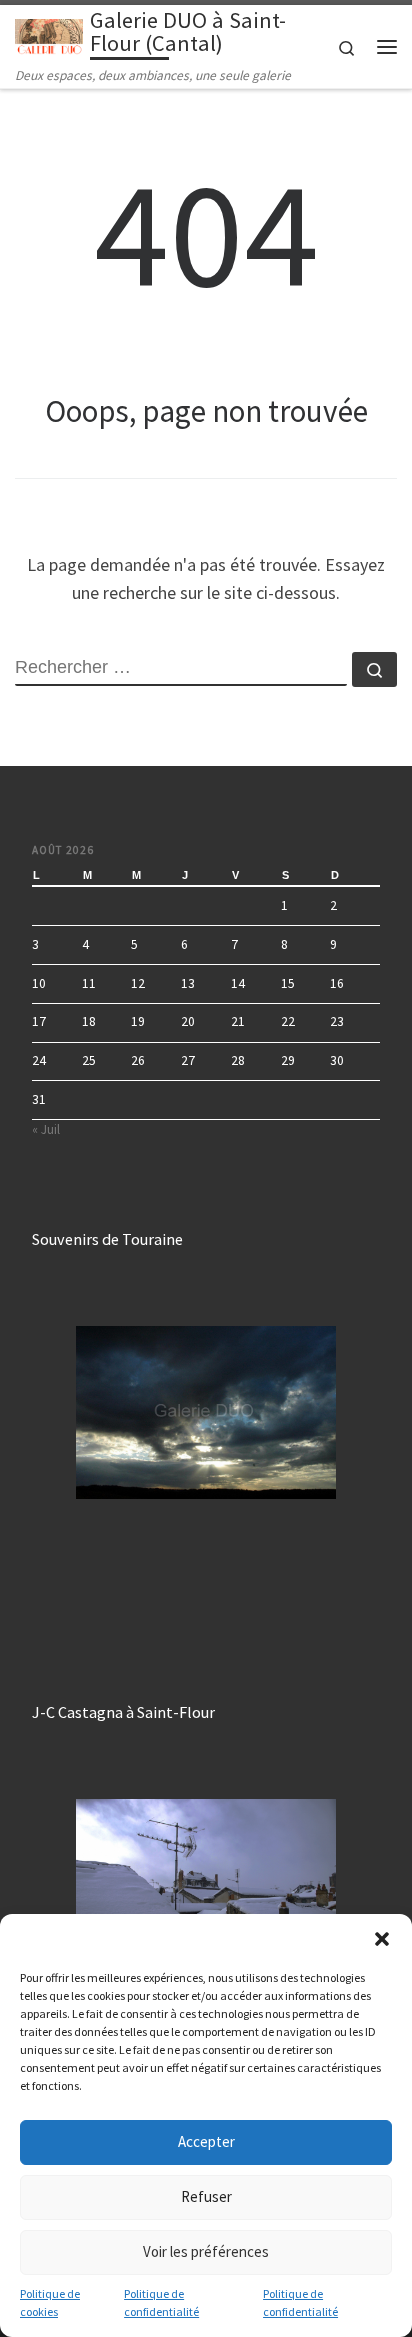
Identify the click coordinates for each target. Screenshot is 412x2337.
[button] (382, 1939)
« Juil (46, 1129)
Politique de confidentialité (161, 2303)
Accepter (206, 2141)
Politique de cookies (50, 2303)
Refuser (206, 2196)
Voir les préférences (206, 2251)
